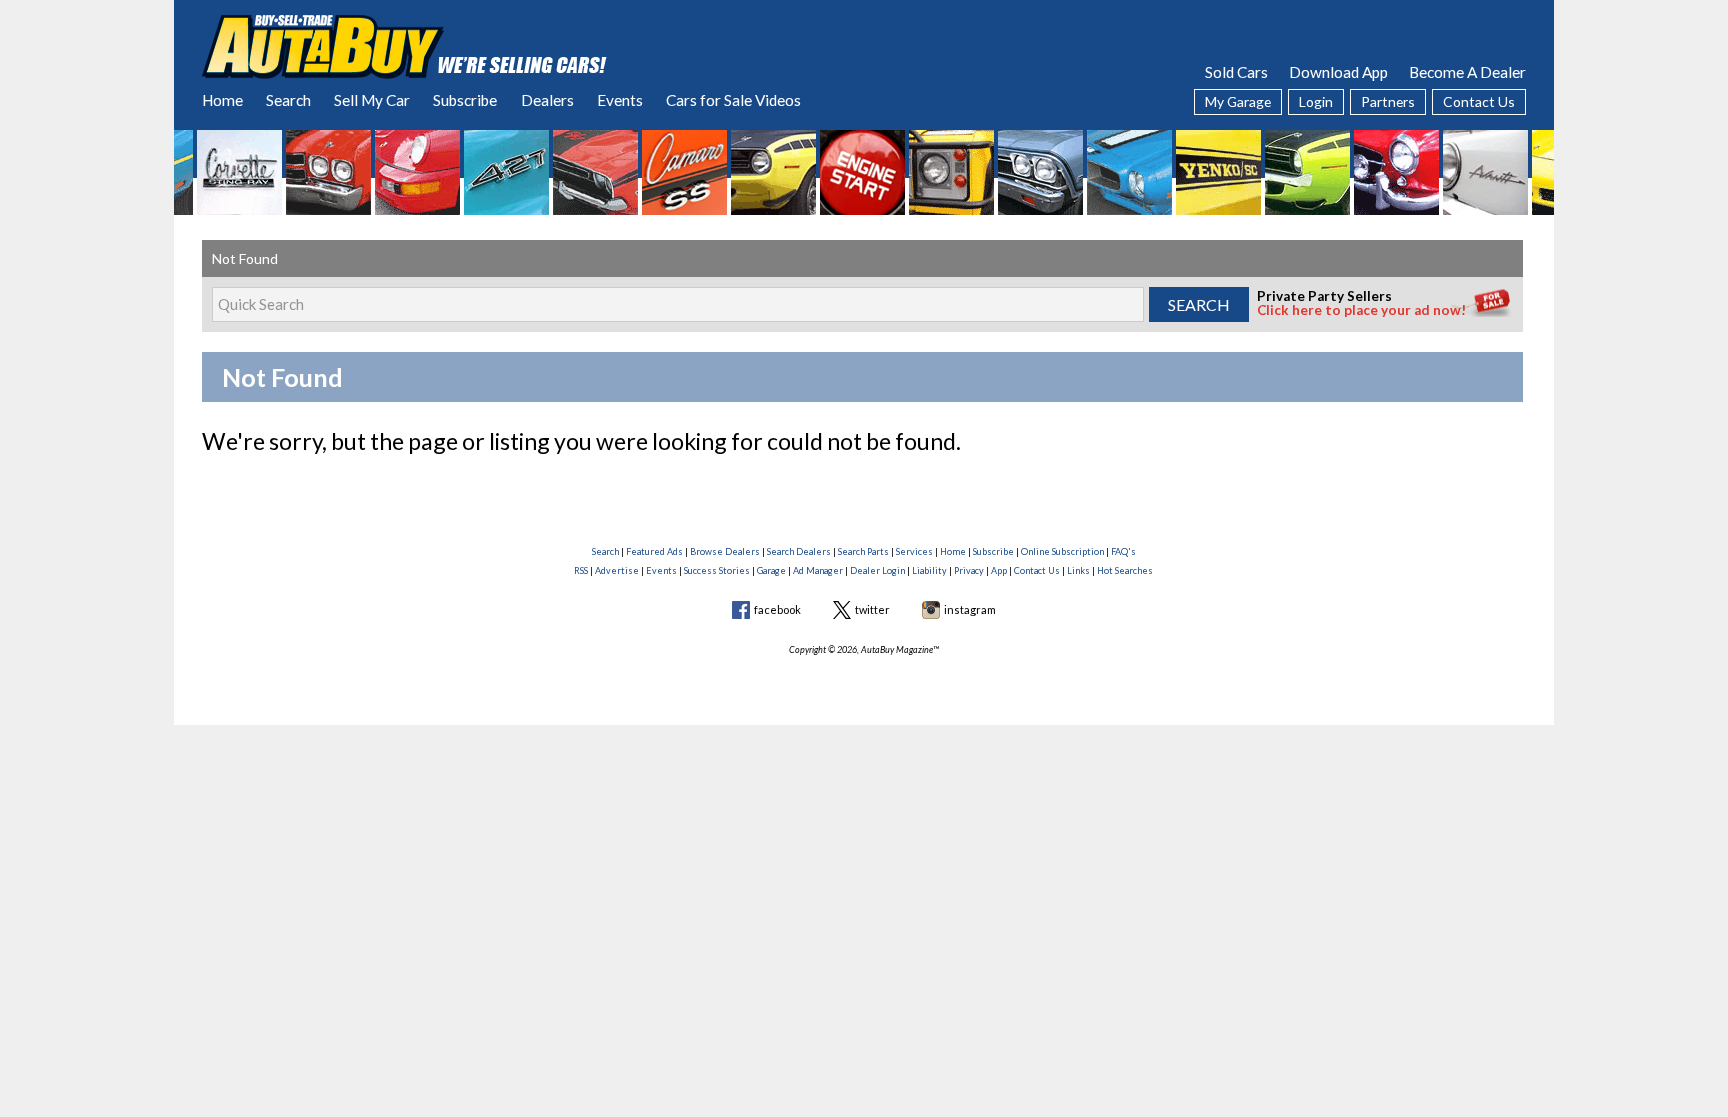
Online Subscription (1062, 551)
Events (620, 100)
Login (1316, 101)
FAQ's (1123, 551)
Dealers (547, 100)
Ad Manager (818, 570)
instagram (970, 609)
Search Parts (863, 551)
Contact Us (1479, 101)
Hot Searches (1125, 570)
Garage (771, 570)
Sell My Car (372, 100)
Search (288, 100)
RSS (581, 570)
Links (1078, 570)
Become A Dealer (1467, 72)
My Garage (1238, 101)
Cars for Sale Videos (733, 100)
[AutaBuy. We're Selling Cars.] (404, 45)
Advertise (617, 570)
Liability (929, 570)
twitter (872, 609)
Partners (1388, 101)
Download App (1338, 72)
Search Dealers (799, 551)
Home (222, 100)
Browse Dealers (725, 551)
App (999, 570)
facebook (777, 609)
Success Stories (717, 570)
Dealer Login (877, 570)
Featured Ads (654, 551)
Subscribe (465, 100)
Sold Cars (1236, 72)
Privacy (969, 570)
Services (914, 551)
